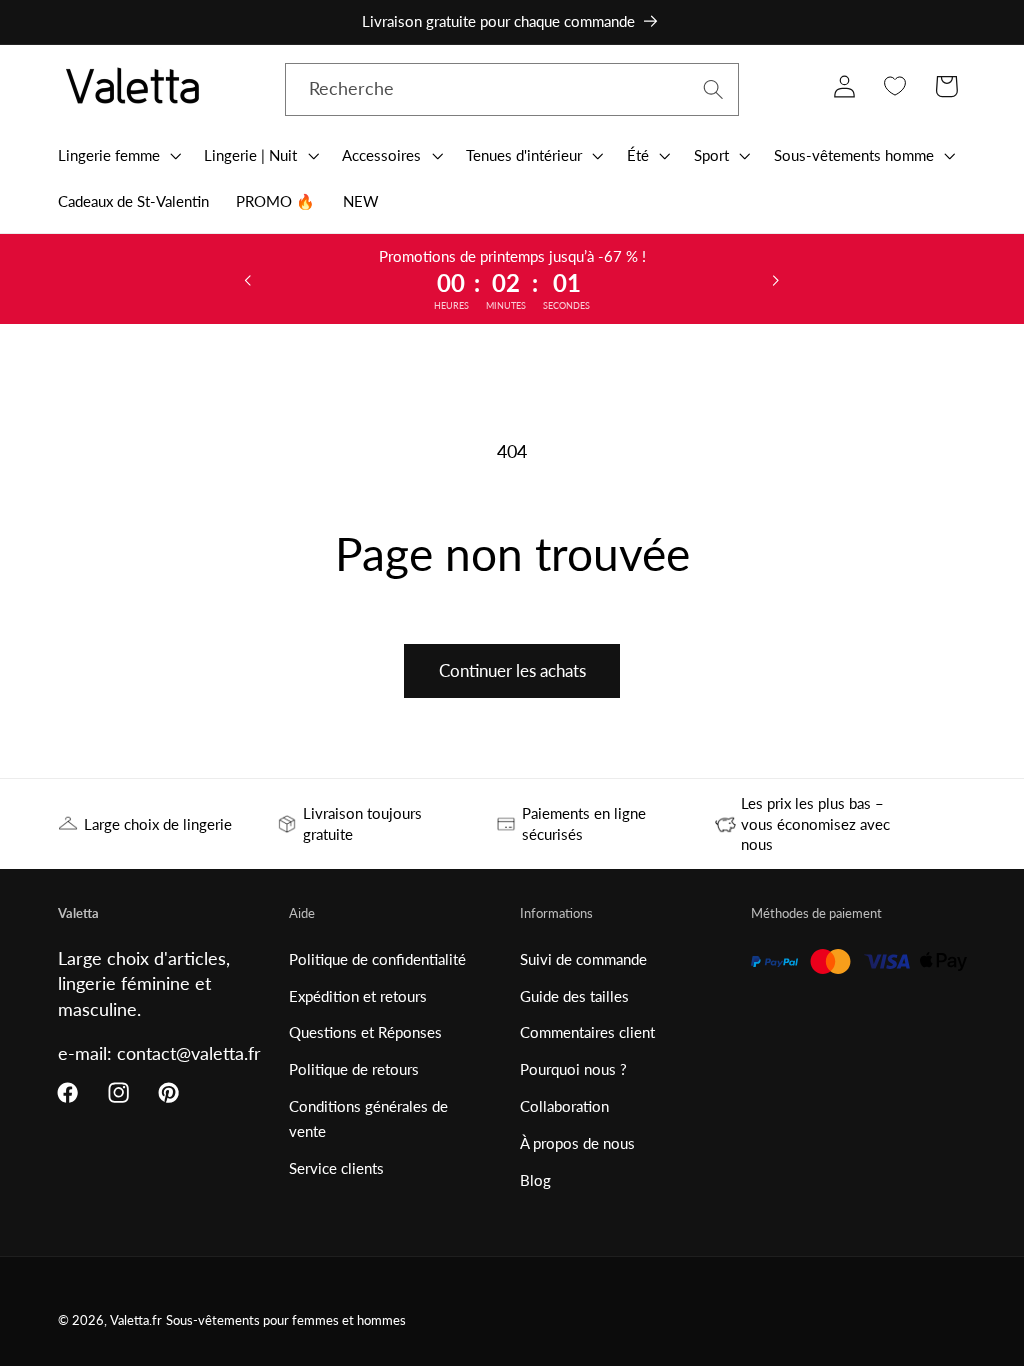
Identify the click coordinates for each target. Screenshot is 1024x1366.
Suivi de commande (583, 959)
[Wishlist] (895, 86)
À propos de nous (577, 1143)
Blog (535, 1180)
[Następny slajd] (776, 279)
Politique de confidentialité (377, 959)
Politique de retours (354, 1069)
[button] (117, 155)
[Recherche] (713, 89)
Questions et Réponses (365, 1032)
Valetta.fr (136, 1320)
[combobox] (512, 90)
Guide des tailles (574, 996)
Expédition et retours (358, 996)
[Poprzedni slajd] (248, 279)
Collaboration (564, 1106)
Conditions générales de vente (368, 1118)
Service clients (336, 1168)
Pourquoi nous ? (573, 1069)
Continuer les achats (512, 670)
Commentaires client (587, 1032)
